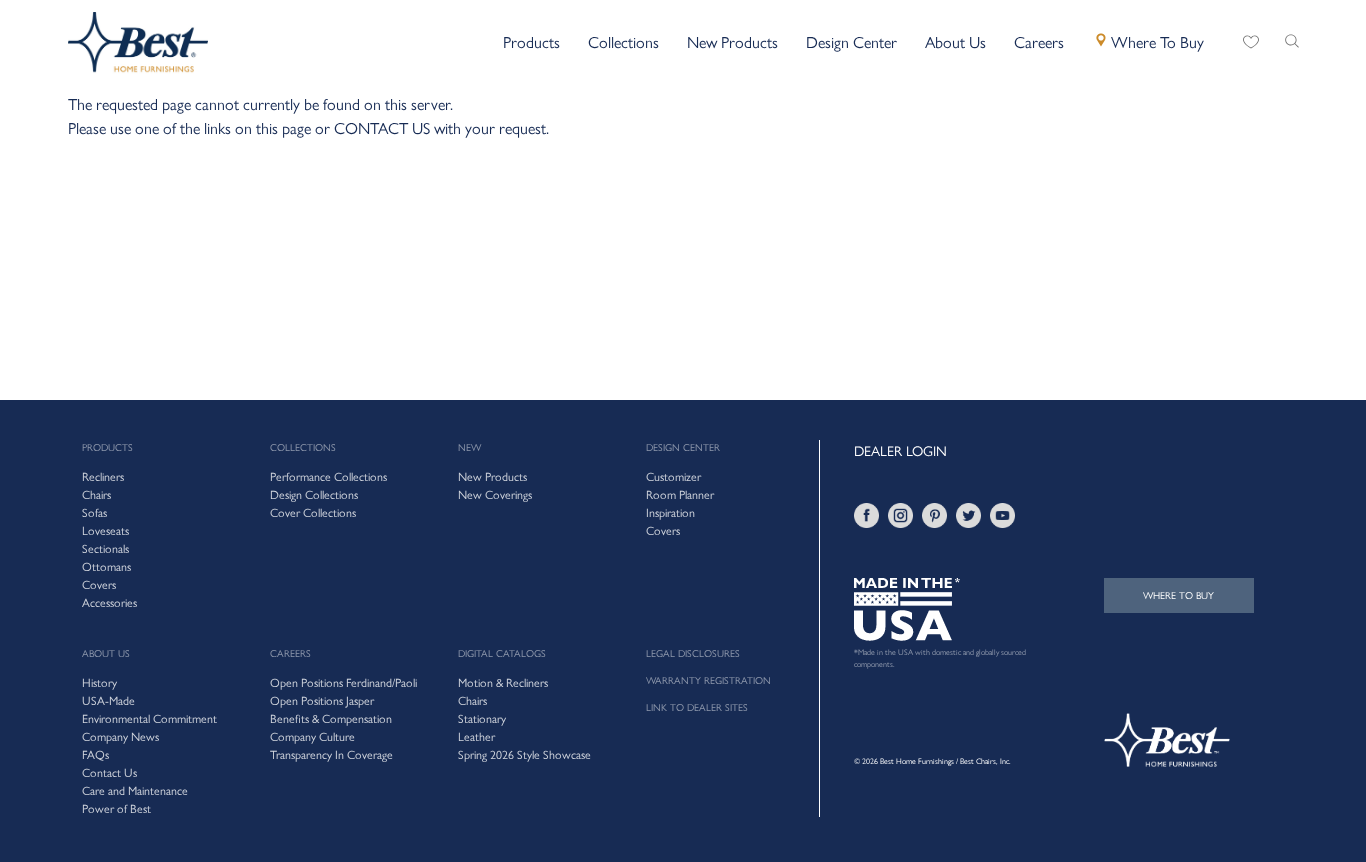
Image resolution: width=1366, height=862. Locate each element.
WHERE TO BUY (1178, 595)
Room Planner (680, 494)
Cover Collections (313, 512)
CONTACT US (382, 127)
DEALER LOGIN (900, 450)
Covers (663, 530)
